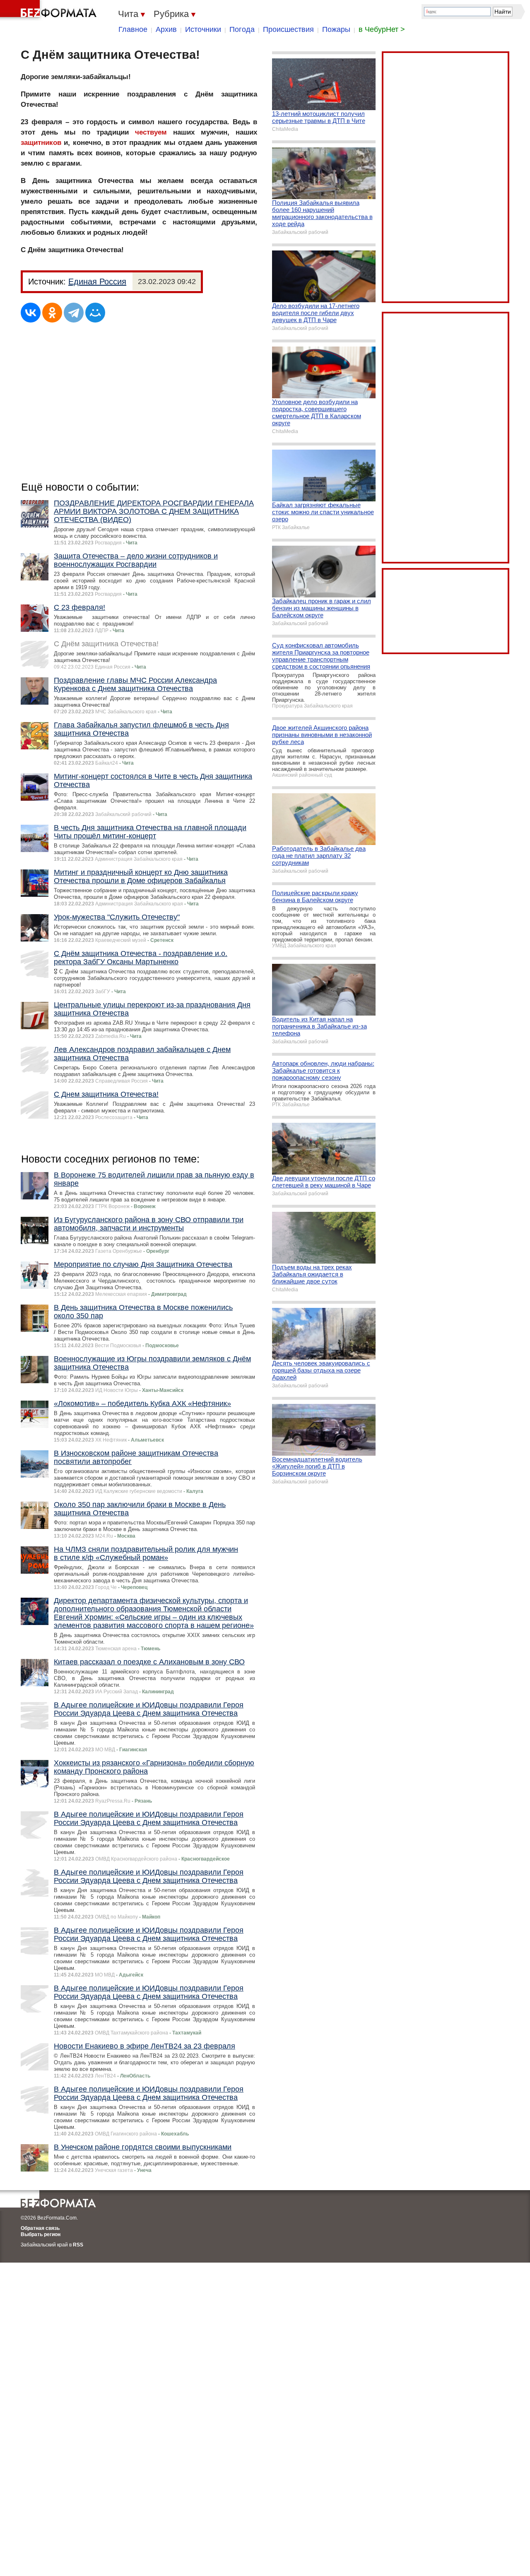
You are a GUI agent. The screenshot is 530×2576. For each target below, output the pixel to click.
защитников (41, 143)
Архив (166, 29)
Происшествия (288, 29)
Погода (242, 29)
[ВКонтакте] (31, 313)
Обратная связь (40, 2228)
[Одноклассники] (52, 313)
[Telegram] (74, 313)
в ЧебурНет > (382, 29)
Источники (203, 29)
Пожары (336, 29)
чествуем (151, 132)
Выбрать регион (41, 2234)
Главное (133, 29)
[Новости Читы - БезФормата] (50, 10)
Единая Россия (97, 282)
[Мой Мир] (95, 313)
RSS (78, 2245)
